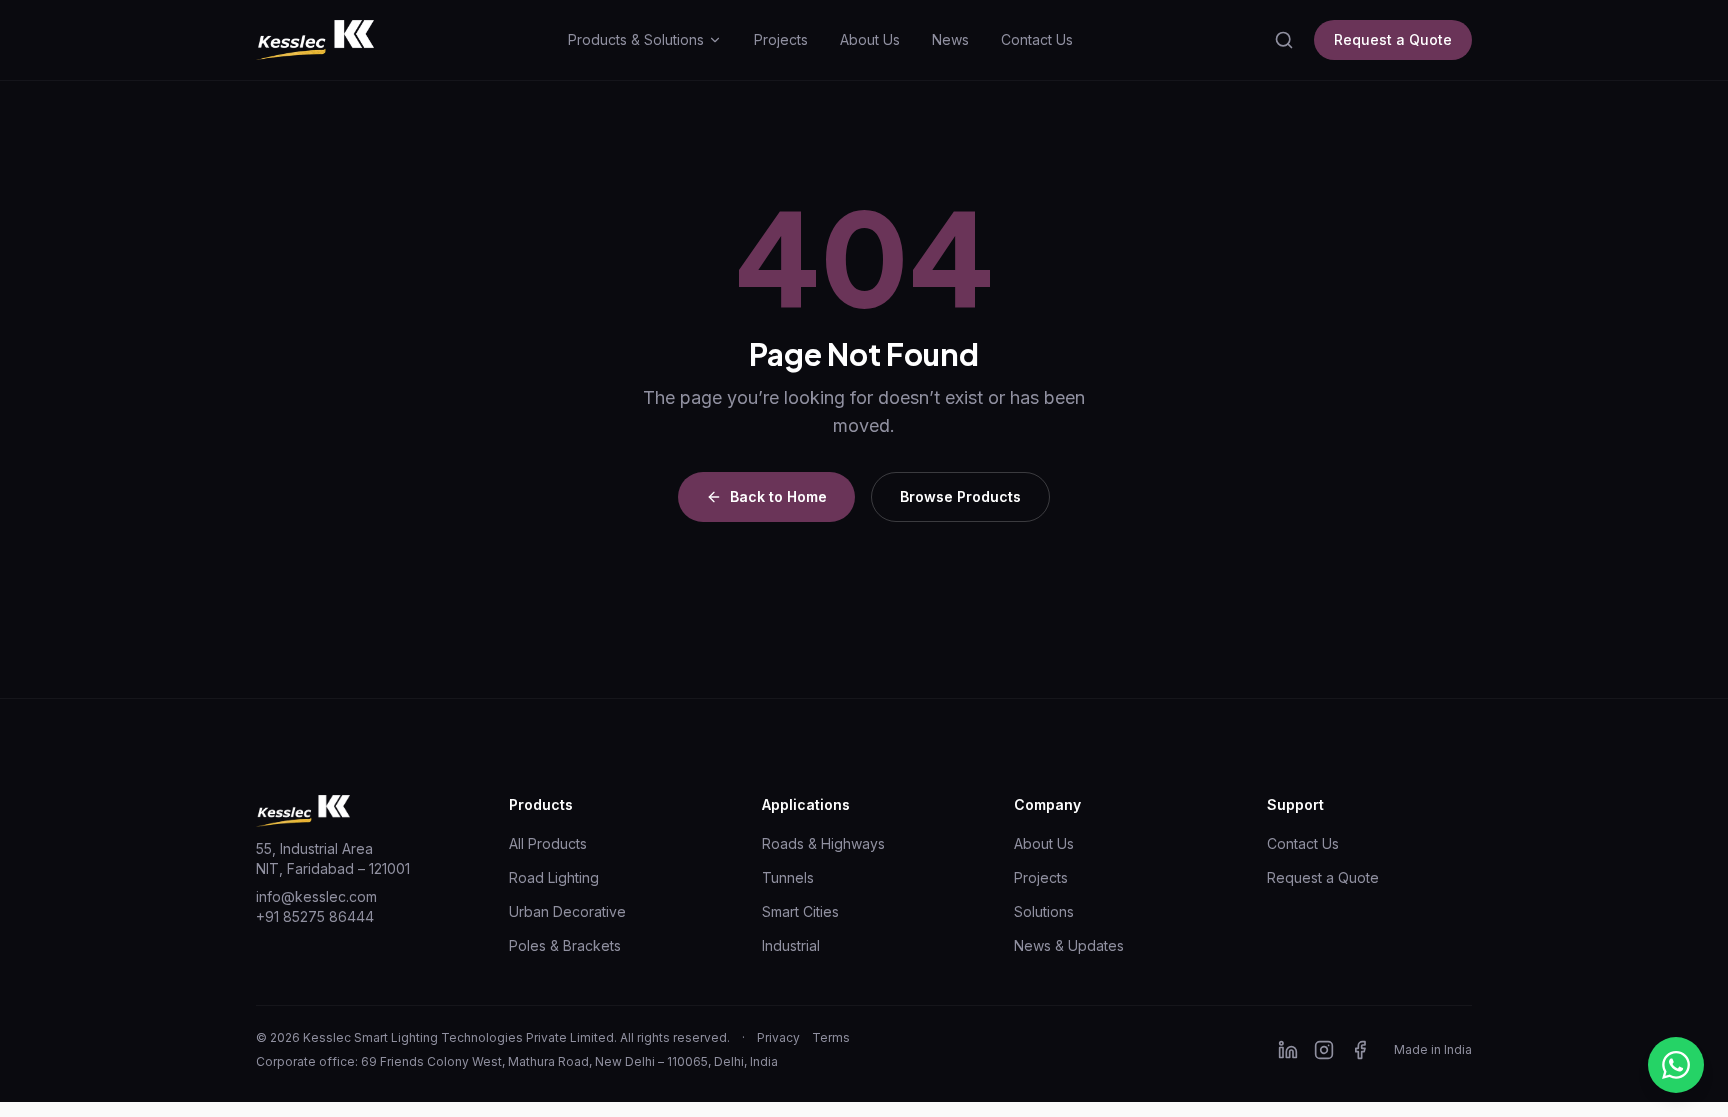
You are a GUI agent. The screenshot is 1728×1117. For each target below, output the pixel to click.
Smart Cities (800, 911)
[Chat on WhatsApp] (1676, 1065)
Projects (781, 39)
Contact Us (1037, 39)
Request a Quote (1393, 39)
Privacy (778, 1037)
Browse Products (960, 496)
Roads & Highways (823, 843)
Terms (831, 1037)
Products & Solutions (636, 39)
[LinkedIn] (1288, 1050)
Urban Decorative (567, 911)
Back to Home (778, 496)
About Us (870, 39)
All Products (548, 843)
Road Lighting (554, 877)
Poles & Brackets (565, 945)
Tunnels (788, 877)
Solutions (1044, 911)
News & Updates (1069, 945)
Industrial (791, 945)
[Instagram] (1324, 1050)
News (950, 39)
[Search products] (1284, 40)
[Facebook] (1360, 1050)
